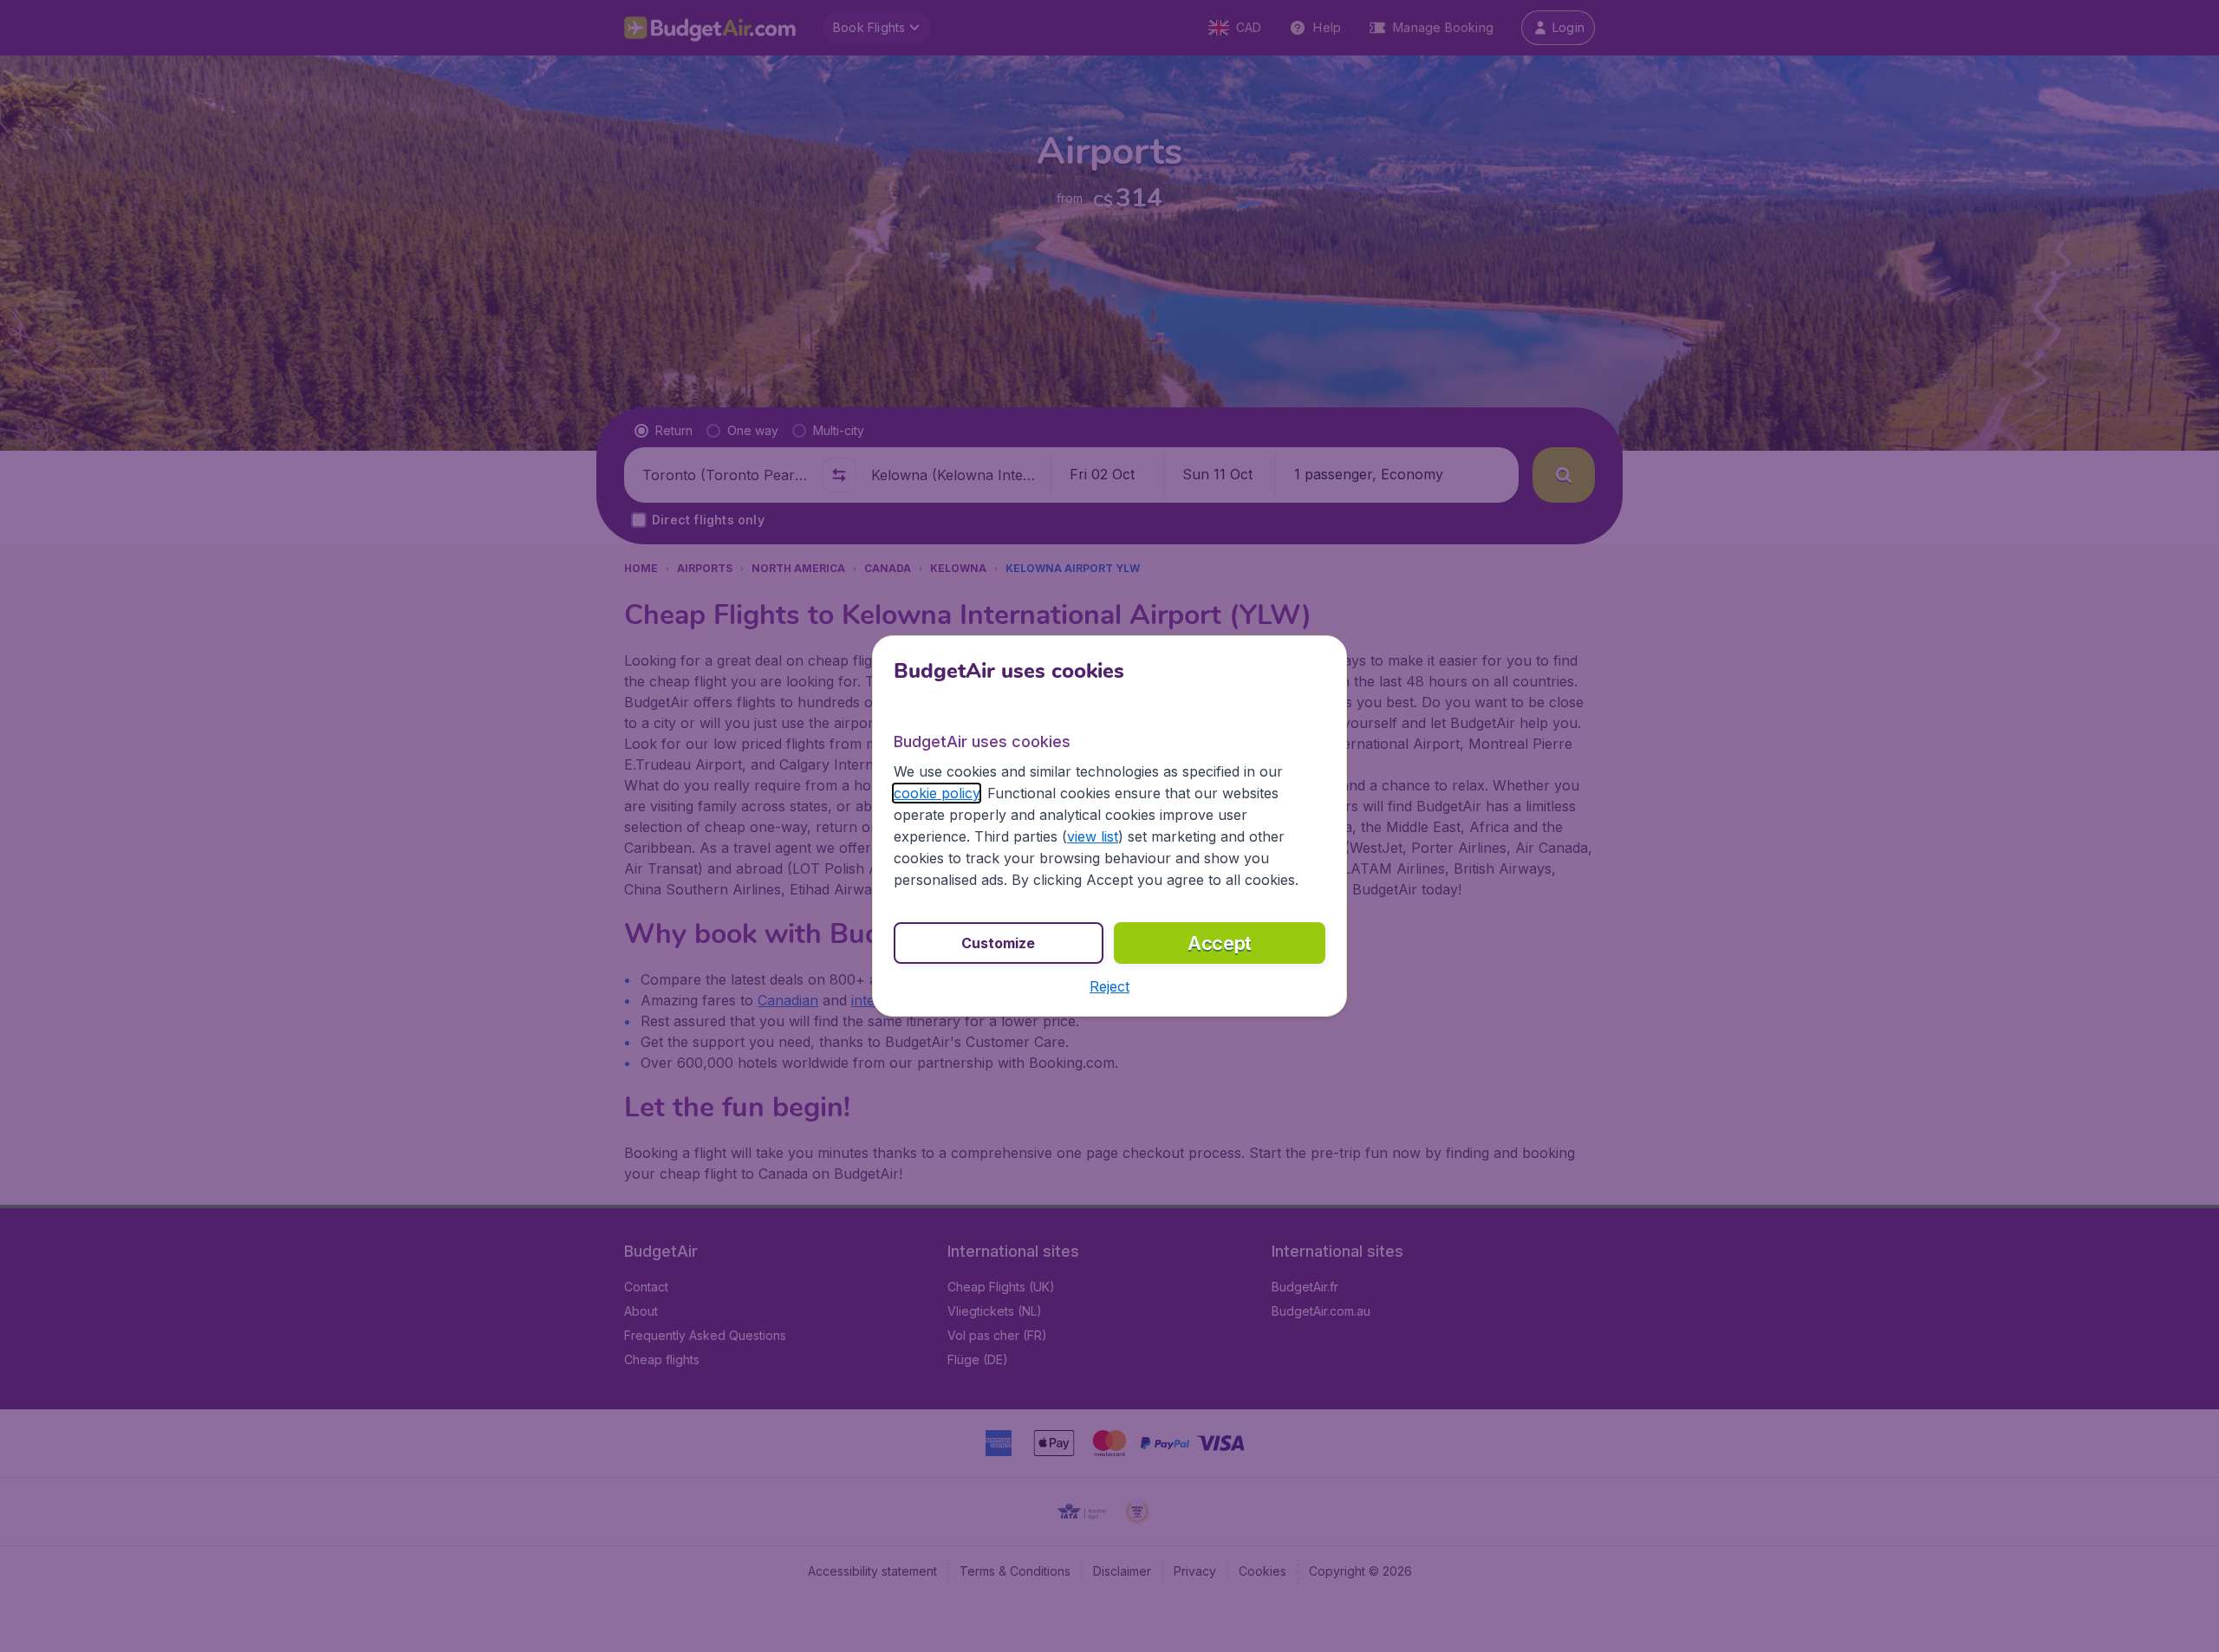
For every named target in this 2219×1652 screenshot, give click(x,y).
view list (1093, 836)
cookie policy (937, 793)
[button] (1109, 986)
